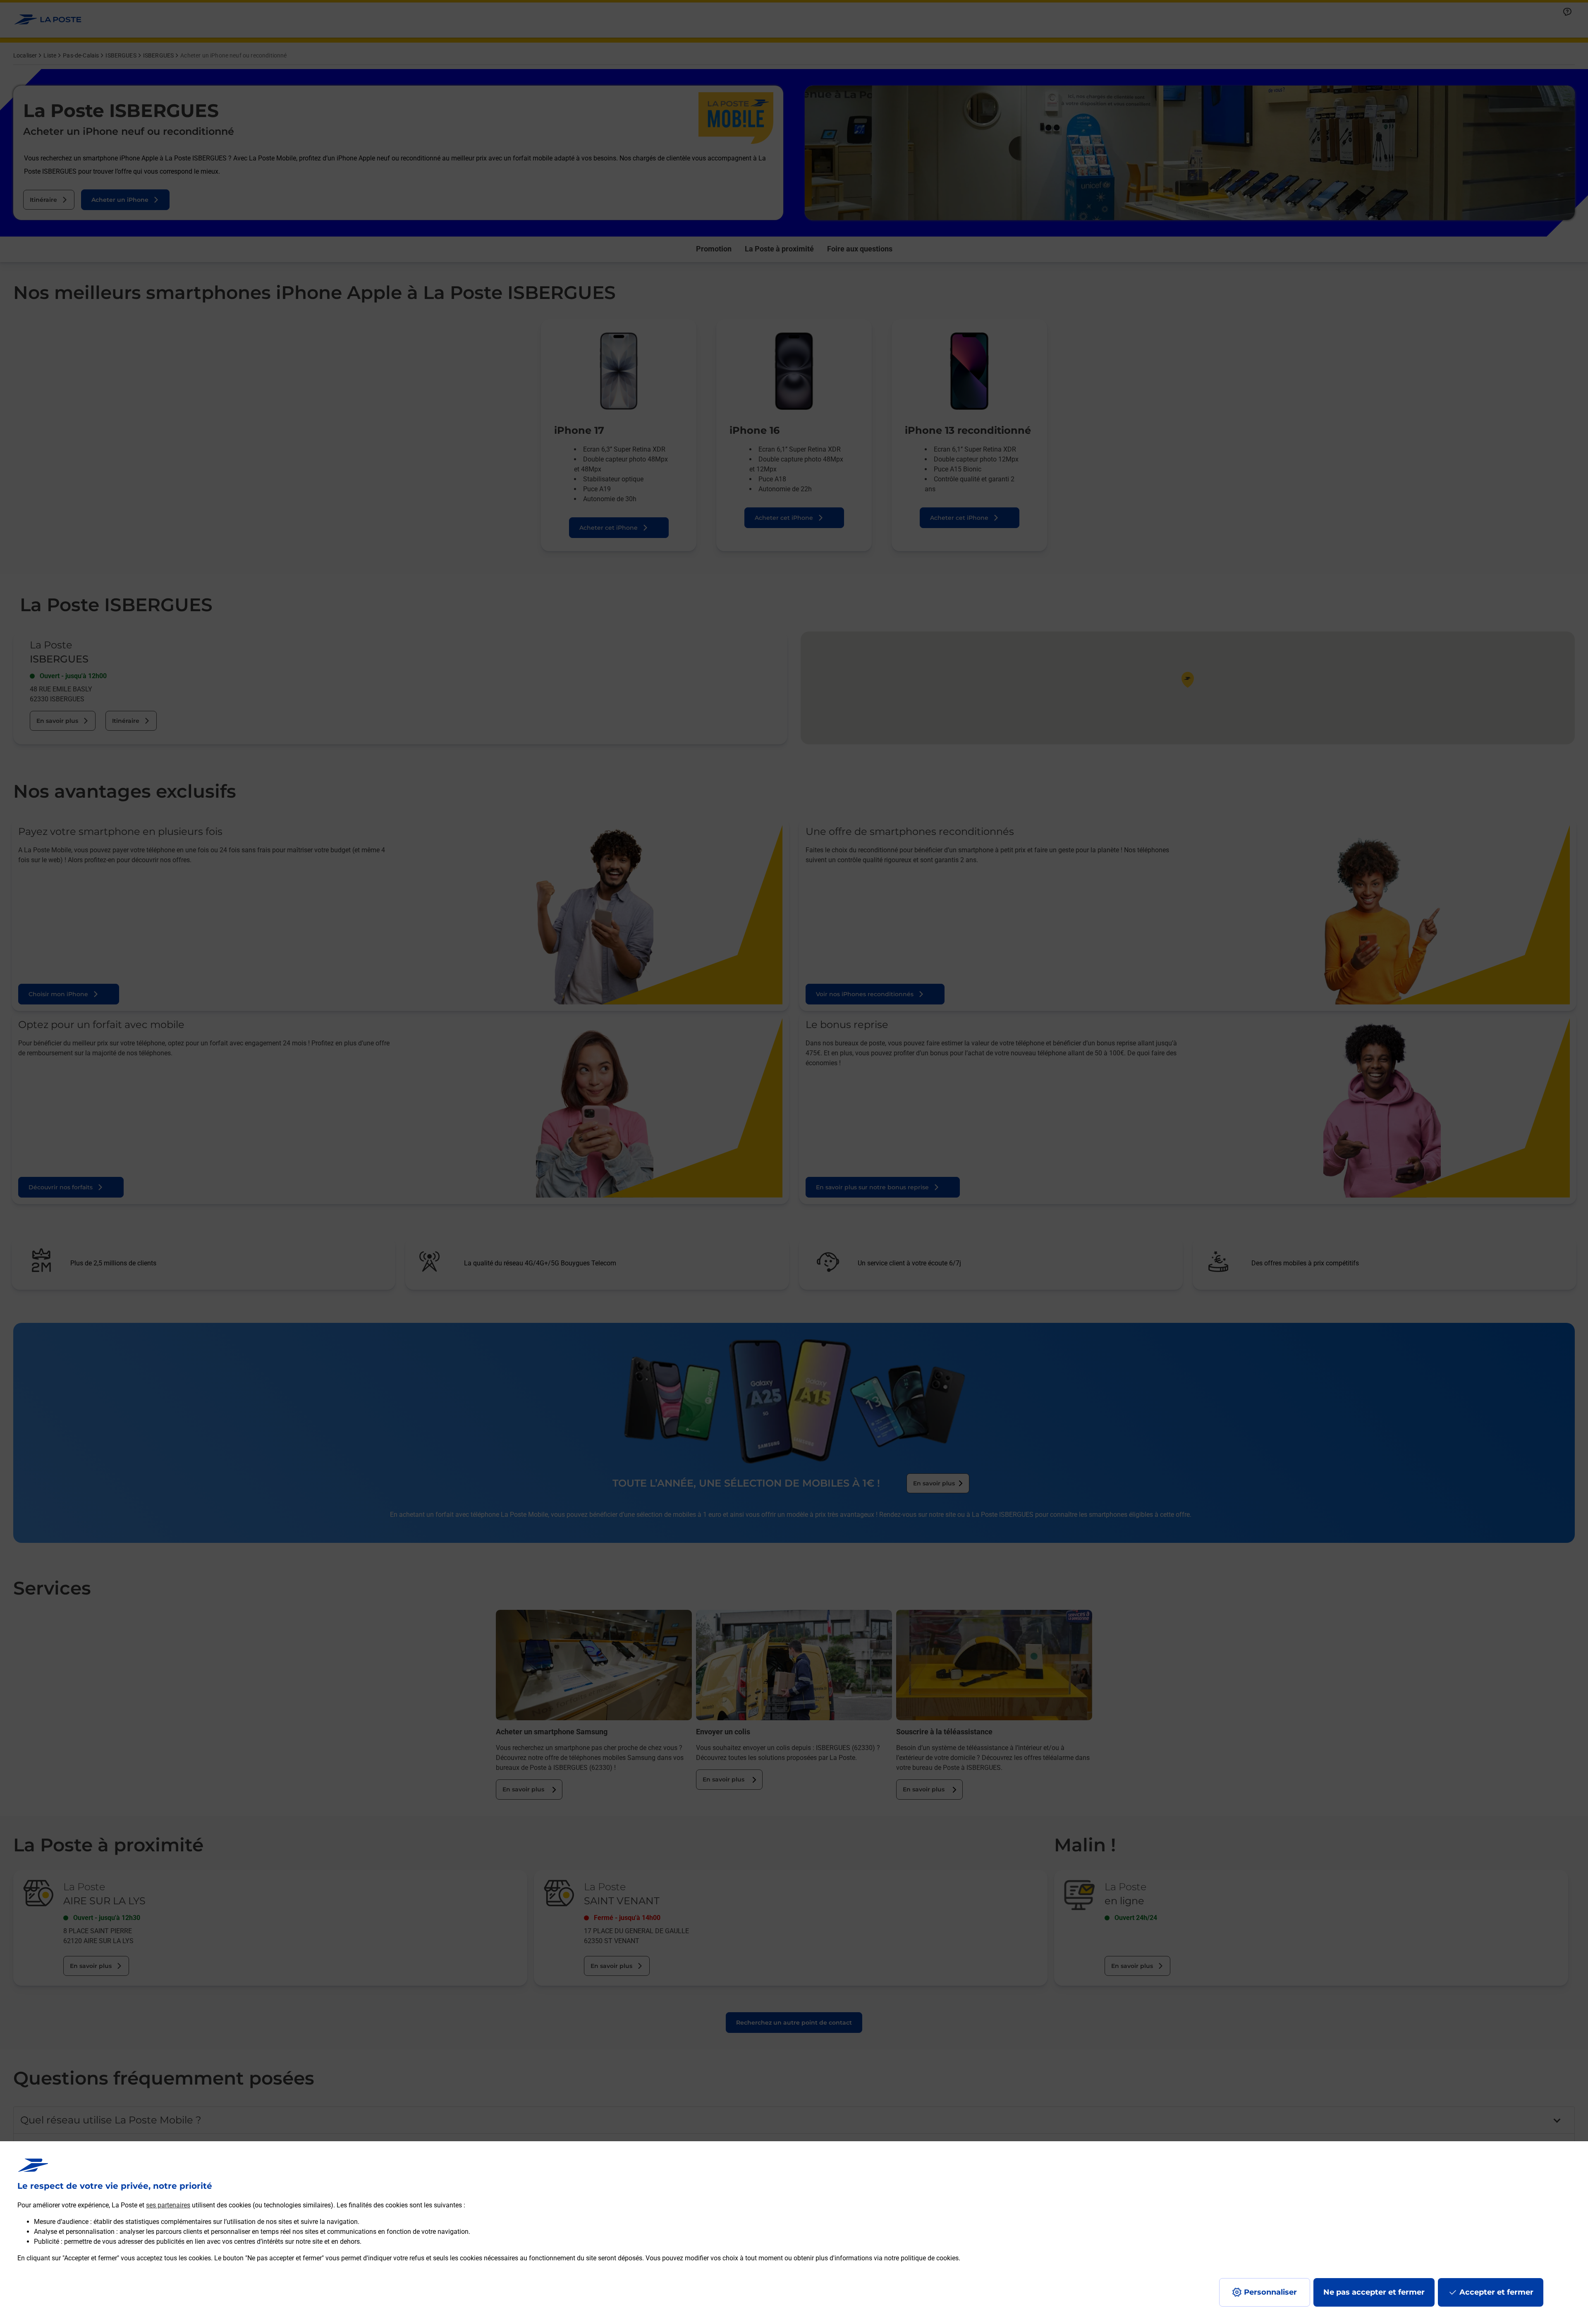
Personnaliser (1270, 2292)
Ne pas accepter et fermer (1374, 2292)
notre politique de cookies (921, 2258)
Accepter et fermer (1496, 2292)
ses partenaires (168, 2205)
